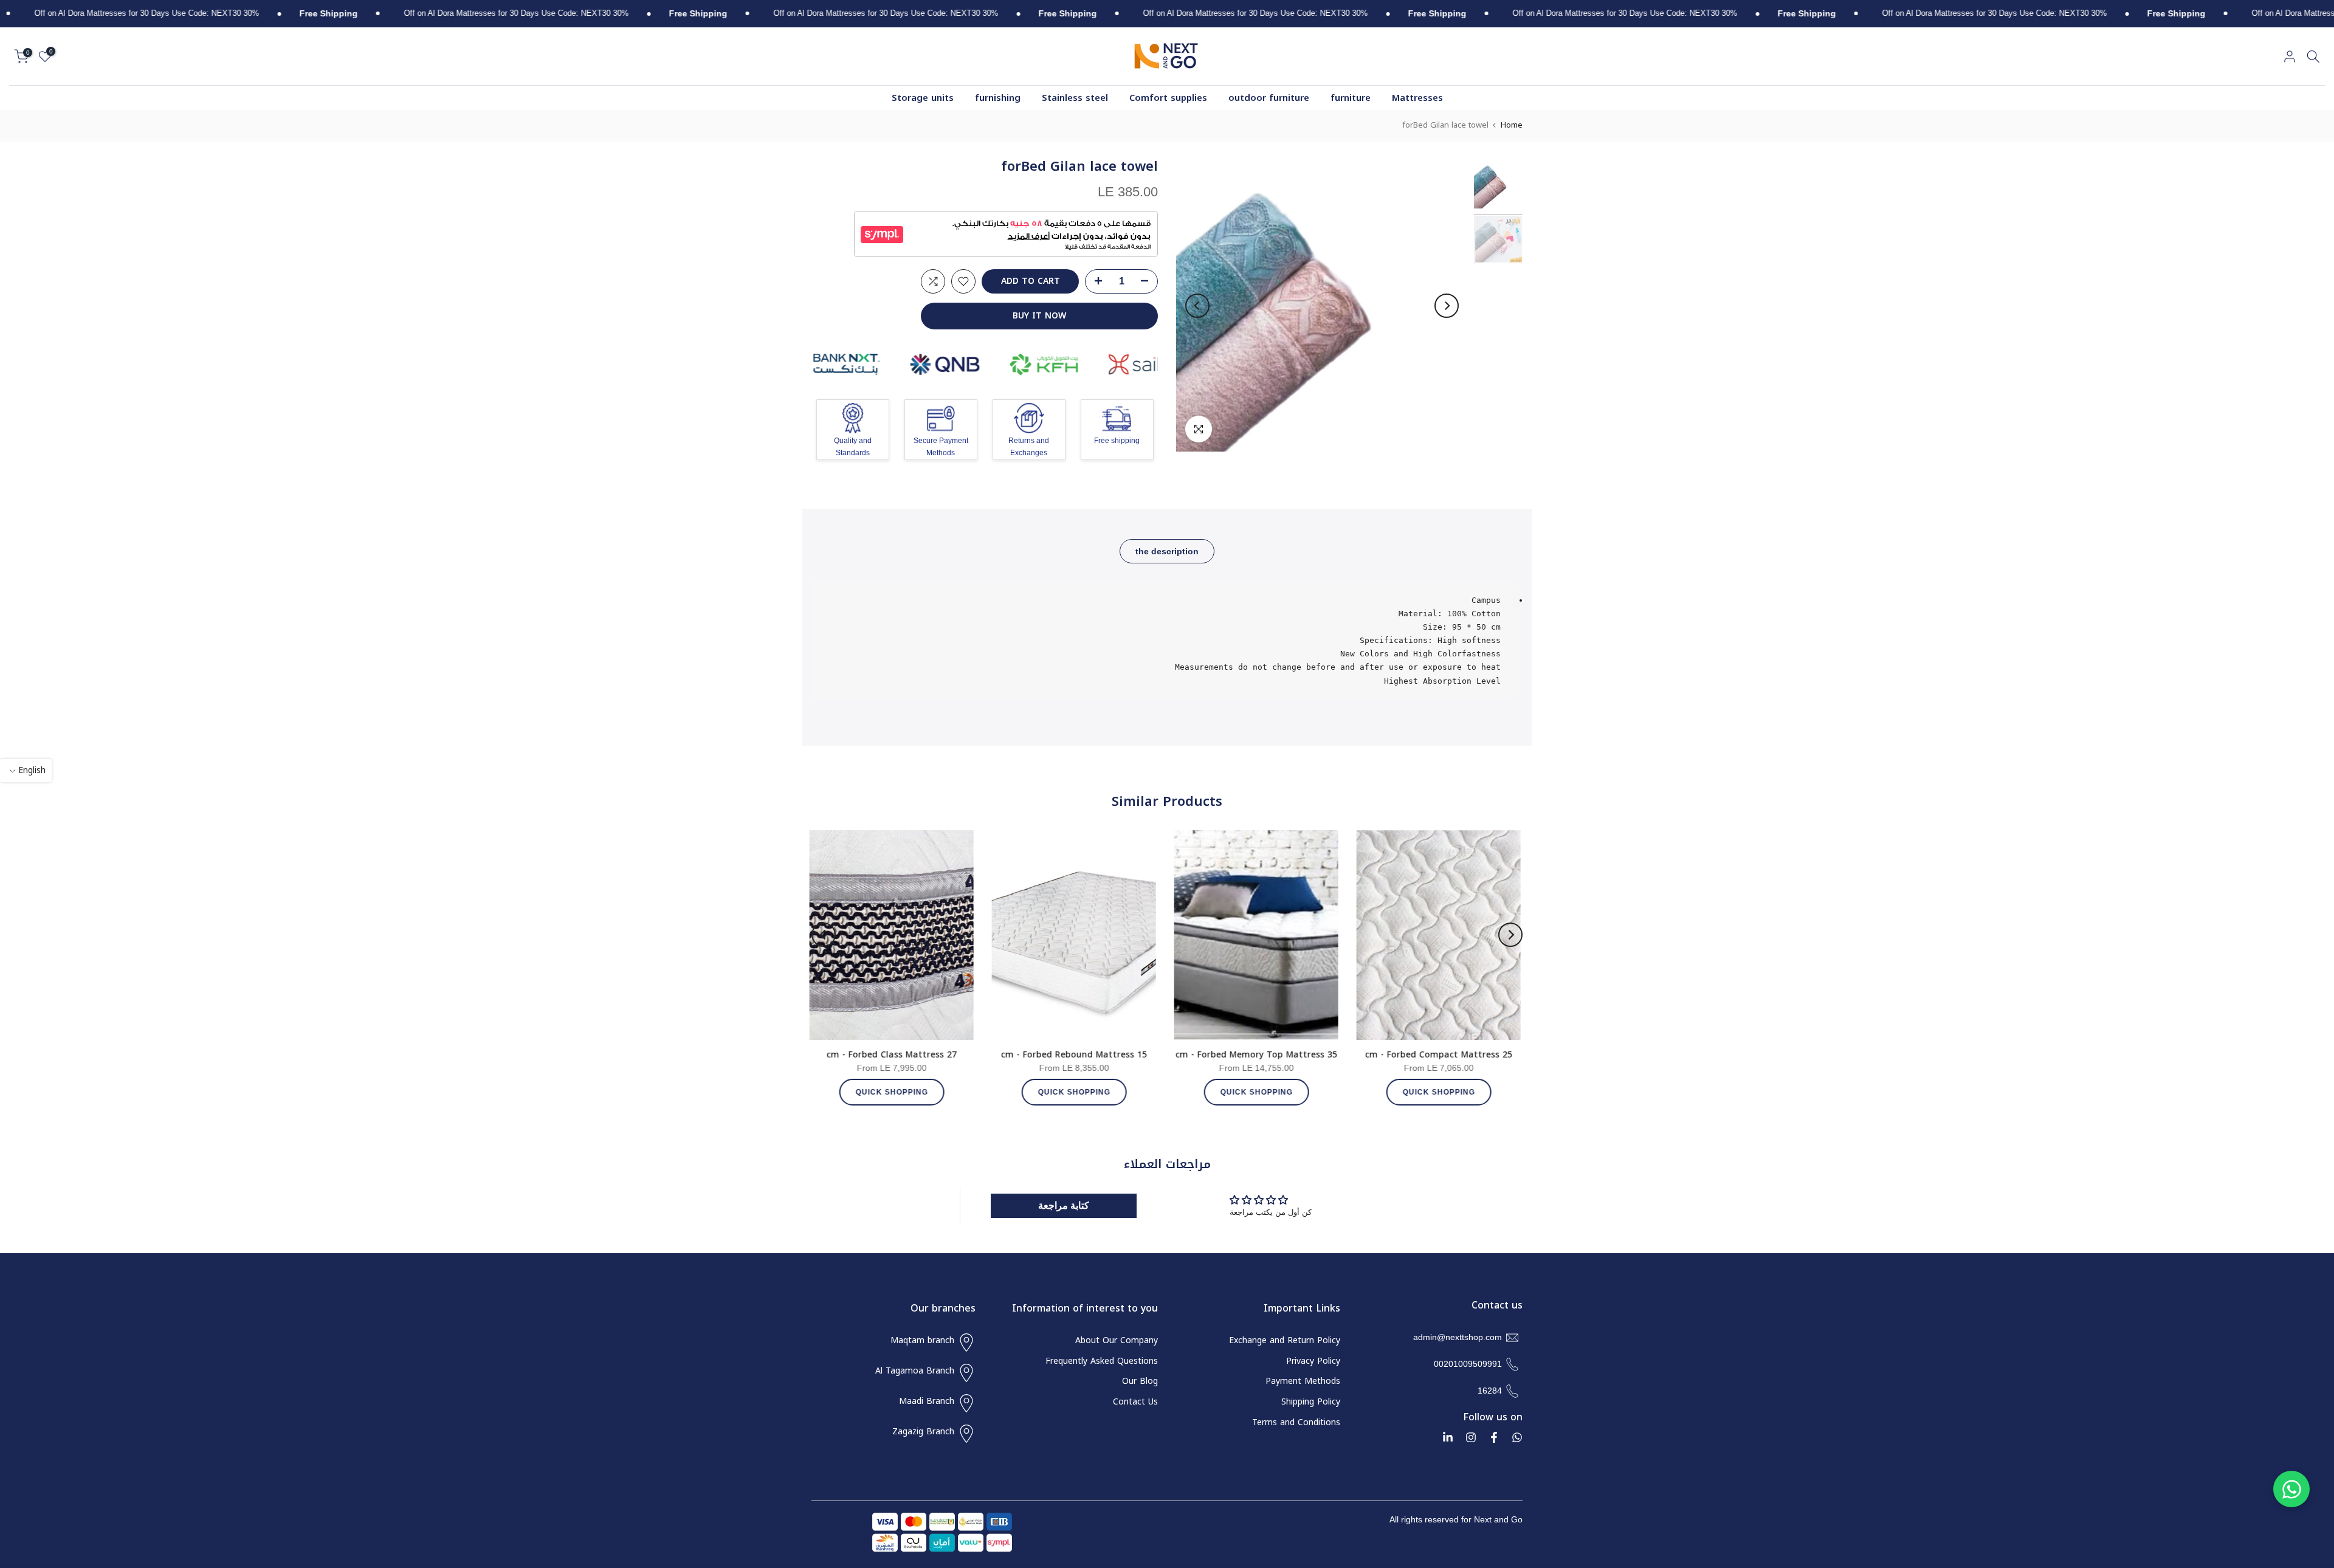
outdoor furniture (1269, 98)
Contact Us (1135, 1402)
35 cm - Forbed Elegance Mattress (1506, 1055)
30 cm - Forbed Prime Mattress (1324, 1055)
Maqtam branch (922, 1341)
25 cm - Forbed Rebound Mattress (1141, 1055)
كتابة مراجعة (1064, 1205)
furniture (1351, 98)
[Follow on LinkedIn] (1448, 1437)
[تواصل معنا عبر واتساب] (2291, 1489)
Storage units (923, 98)
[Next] (1197, 306)
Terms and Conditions (1296, 1423)
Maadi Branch (927, 1401)
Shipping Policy (1311, 1402)
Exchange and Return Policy (1285, 1341)
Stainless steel (1075, 98)
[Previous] (1447, 306)
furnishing (998, 98)
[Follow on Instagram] (1471, 1437)
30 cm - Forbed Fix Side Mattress (959, 1055)
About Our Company (1117, 1341)
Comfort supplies (1168, 98)
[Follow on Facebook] (1494, 1437)
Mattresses (1417, 98)
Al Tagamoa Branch (915, 1371)
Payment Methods (1303, 1381)
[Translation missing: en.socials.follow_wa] (1517, 1437)
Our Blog (1140, 1381)
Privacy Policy (1313, 1361)
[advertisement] (2130, 14)
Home (1512, 125)
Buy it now (1039, 316)
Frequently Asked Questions (1102, 1361)
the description (1167, 551)
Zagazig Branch (923, 1432)
